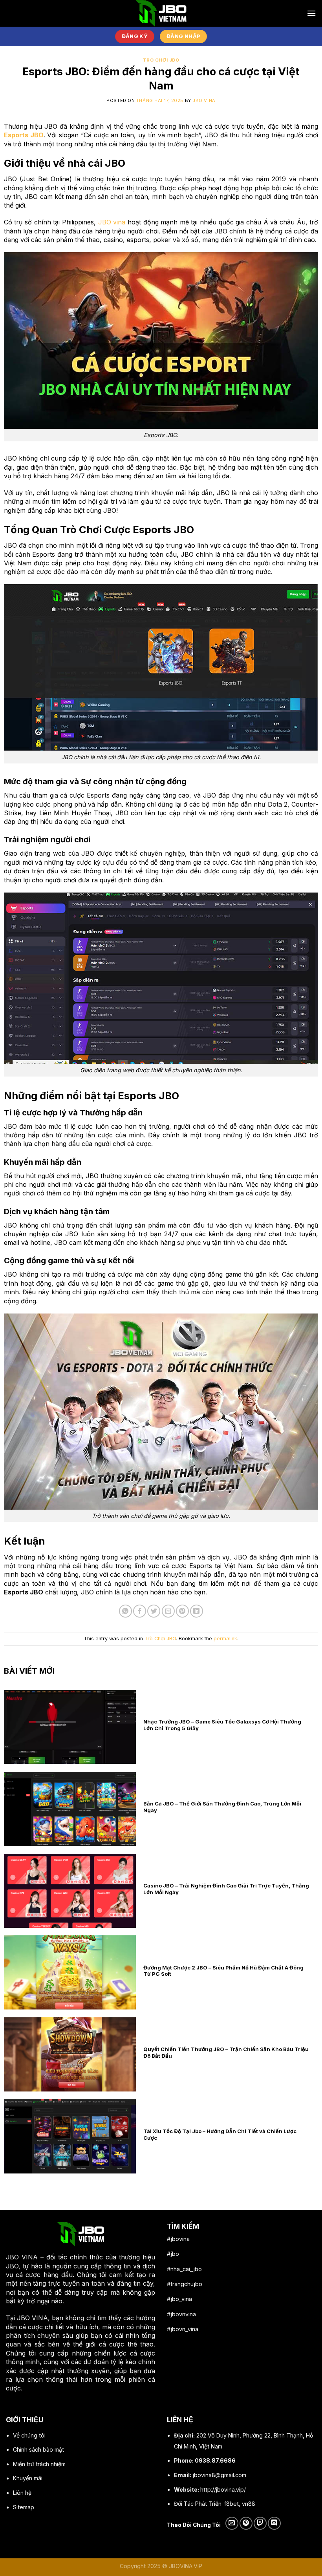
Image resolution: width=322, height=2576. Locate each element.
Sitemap (24, 2507)
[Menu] (311, 13)
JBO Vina (204, 100)
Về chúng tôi (29, 2435)
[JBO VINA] (161, 13)
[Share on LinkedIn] (197, 1611)
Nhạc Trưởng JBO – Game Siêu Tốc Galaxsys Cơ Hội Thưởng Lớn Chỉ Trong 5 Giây (222, 1725)
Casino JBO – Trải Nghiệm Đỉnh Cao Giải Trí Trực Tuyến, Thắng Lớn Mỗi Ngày (226, 1889)
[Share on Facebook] (140, 1611)
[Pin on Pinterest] (182, 1611)
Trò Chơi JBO (161, 60)
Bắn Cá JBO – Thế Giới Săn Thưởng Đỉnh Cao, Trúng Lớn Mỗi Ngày (222, 1807)
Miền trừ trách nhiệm (39, 2464)
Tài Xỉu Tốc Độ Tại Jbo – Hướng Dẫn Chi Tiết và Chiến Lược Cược (220, 2134)
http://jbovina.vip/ (223, 2489)
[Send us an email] (232, 2523)
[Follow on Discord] (274, 2523)
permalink (225, 1639)
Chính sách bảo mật (38, 2449)
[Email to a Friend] (168, 1611)
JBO (12, 2257)
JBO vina (112, 222)
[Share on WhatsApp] (125, 1611)
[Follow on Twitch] (260, 2523)
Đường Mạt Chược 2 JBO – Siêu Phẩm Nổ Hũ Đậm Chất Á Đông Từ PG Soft (223, 1971)
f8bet (231, 2504)
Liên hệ (22, 2493)
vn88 (249, 2504)
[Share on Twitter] (154, 1611)
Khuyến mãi (28, 2478)
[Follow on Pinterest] (246, 2523)
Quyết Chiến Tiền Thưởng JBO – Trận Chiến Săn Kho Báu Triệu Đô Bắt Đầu (226, 2052)
